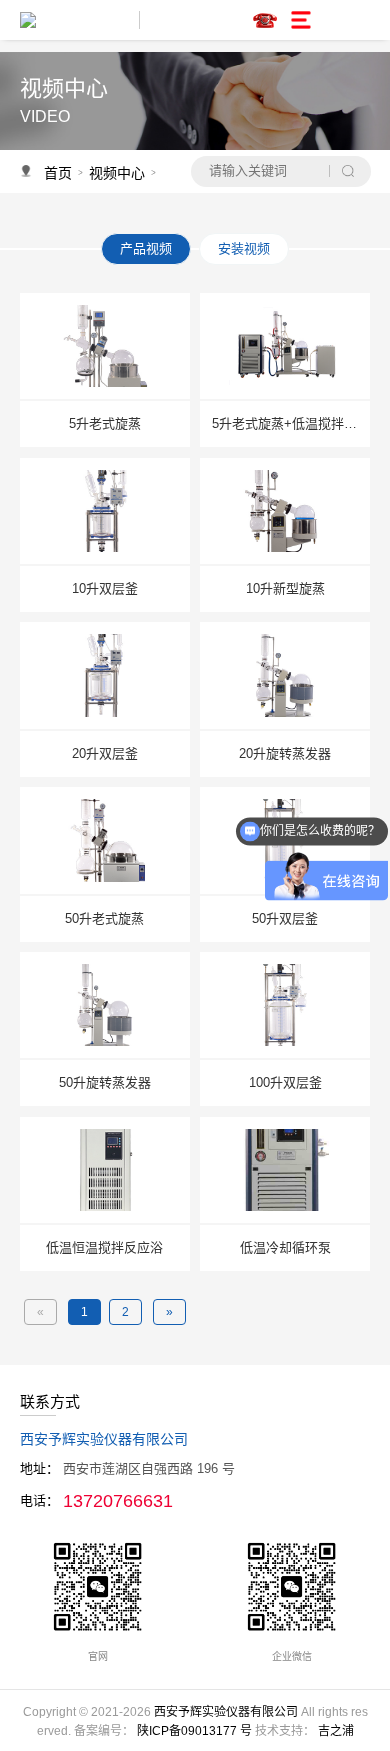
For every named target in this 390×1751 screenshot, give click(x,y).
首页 (58, 173)
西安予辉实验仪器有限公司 (226, 1712)
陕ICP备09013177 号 (194, 1730)
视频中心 (117, 173)
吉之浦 (336, 1730)
